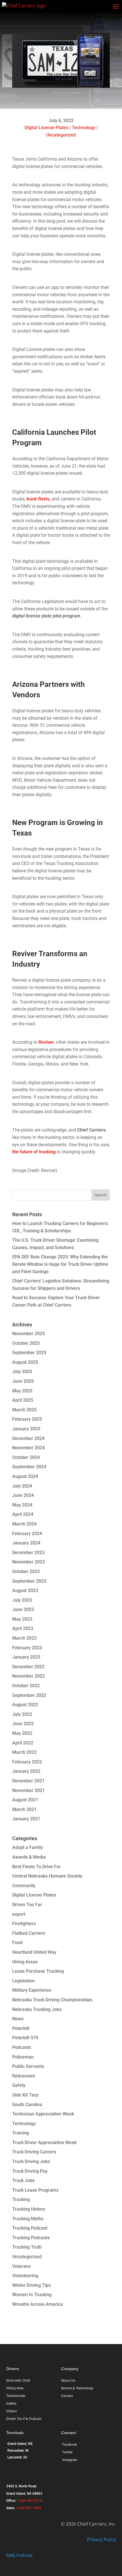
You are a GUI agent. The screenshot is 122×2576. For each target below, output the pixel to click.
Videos (11, 2411)
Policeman (23, 2057)
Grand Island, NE (20, 2444)
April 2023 (23, 1628)
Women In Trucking (32, 2295)
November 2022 (29, 1676)
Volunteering (25, 2276)
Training (21, 2133)
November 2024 (29, 1448)
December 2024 (28, 1438)
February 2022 (27, 1762)
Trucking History (29, 2209)
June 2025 (23, 1381)
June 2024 (23, 1495)
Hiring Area (15, 2388)
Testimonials (16, 2396)
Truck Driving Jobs (31, 2161)
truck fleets (38, 499)
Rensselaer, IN (18, 2451)
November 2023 (29, 1562)
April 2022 (23, 1743)
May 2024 (22, 1505)
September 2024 (29, 1467)
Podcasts (22, 2047)
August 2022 (25, 1705)
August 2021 (25, 1800)
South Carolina (27, 2105)
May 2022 (22, 1733)
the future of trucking (34, 1152)
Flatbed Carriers (29, 1933)
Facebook (70, 2445)
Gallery (11, 2404)
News (18, 2019)
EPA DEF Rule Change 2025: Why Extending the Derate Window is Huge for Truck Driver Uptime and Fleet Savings (60, 1264)
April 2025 (23, 1400)
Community (24, 1886)
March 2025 (24, 1410)
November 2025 (29, 1334)
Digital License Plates (47, 128)
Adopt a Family (28, 1847)
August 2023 (25, 1590)
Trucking (21, 2199)
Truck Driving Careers (34, 2152)
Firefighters (24, 1924)
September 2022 (29, 1695)
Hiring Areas (25, 1962)
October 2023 (26, 1572)
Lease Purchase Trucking (38, 1971)
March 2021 (24, 1809)
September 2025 (29, 1353)
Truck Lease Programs (35, 2190)
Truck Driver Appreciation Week (44, 2143)
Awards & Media (29, 1857)
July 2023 (22, 1600)
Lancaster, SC (17, 2457)
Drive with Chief (18, 2381)
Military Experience (32, 1990)
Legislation (23, 1981)
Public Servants (28, 2066)
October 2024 (26, 1457)
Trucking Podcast (30, 2228)
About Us (68, 2381)
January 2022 (26, 1771)
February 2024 (27, 1534)
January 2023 (26, 1657)
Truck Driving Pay (30, 2171)
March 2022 (24, 1752)
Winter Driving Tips (31, 2285)
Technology (84, 128)
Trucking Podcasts (31, 2238)
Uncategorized (61, 135)
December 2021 (28, 1781)
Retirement (24, 2076)
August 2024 (25, 1476)
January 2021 (26, 1819)
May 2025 (22, 1391)
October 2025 (26, 1343)
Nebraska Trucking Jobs (37, 2009)
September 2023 (29, 1581)
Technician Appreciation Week (43, 2114)
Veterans (21, 2266)
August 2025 (25, 1362)
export (19, 1914)
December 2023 (28, 1553)
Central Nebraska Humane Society (47, 1876)
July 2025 (22, 1372)
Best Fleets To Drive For (36, 1867)
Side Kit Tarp (25, 2095)
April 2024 (23, 1514)
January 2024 (26, 1543)
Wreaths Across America (38, 2304)
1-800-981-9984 (29, 2508)
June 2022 (23, 1724)
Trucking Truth (27, 2247)
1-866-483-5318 (29, 2501)
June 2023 (23, 1609)
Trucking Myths (28, 2219)
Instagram (70, 2460)
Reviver (46, 1042)
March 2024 (24, 1524)
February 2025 (27, 1419)
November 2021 (29, 1790)
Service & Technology (77, 2388)
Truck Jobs (23, 2180)
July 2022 (22, 1714)
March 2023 (24, 1638)
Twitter (67, 2452)
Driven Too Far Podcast (24, 2419)
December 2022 (28, 1667)
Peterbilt (21, 2028)
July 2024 (22, 1486)
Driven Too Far (27, 1905)
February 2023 (27, 1648)
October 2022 (26, 1686)
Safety (19, 2085)
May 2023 (22, 1619)
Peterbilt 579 (25, 2038)
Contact (67, 2396)
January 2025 (26, 1429)
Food (17, 1943)
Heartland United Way (34, 1952)
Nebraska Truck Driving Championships (52, 2000)
